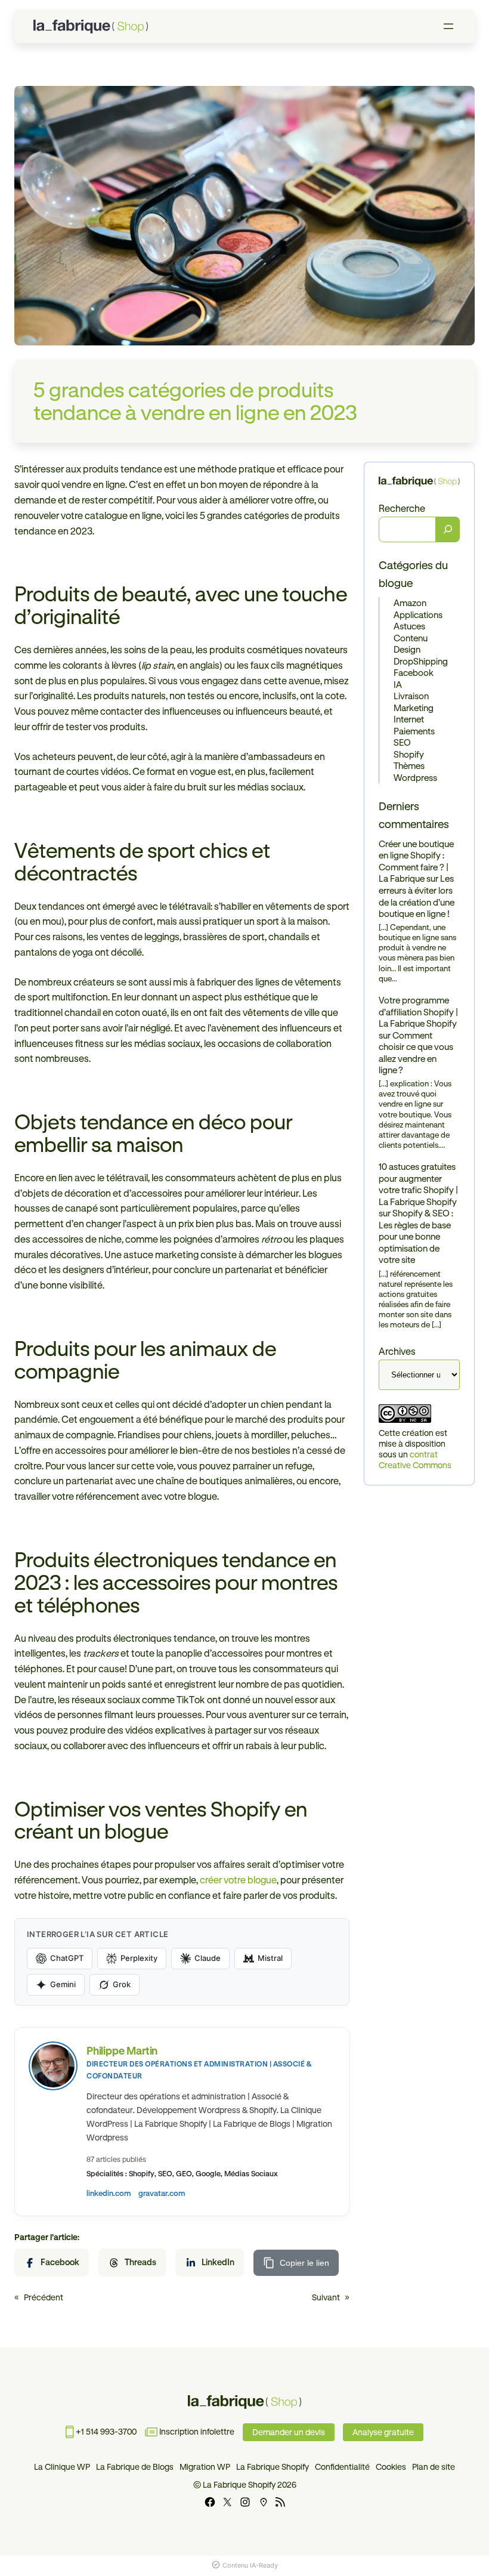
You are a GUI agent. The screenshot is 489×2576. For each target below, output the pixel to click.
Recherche (402, 508)
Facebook (414, 673)
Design (407, 649)
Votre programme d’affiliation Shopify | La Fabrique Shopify (418, 1012)
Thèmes (409, 766)
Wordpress (415, 778)
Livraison (411, 696)
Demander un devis (289, 2432)
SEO (402, 742)
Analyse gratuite (383, 2432)
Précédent (44, 2297)
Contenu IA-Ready (250, 2565)
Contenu (411, 638)
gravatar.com (162, 2193)
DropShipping (421, 661)
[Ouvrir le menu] (448, 26)
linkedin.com (109, 2193)
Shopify (409, 754)
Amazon (410, 603)
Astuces (409, 626)
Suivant (326, 2297)
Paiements (414, 731)
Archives (397, 1351)
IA (398, 685)
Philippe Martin (122, 2050)
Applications (418, 615)
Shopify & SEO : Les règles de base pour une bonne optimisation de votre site (416, 1236)
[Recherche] (448, 530)
